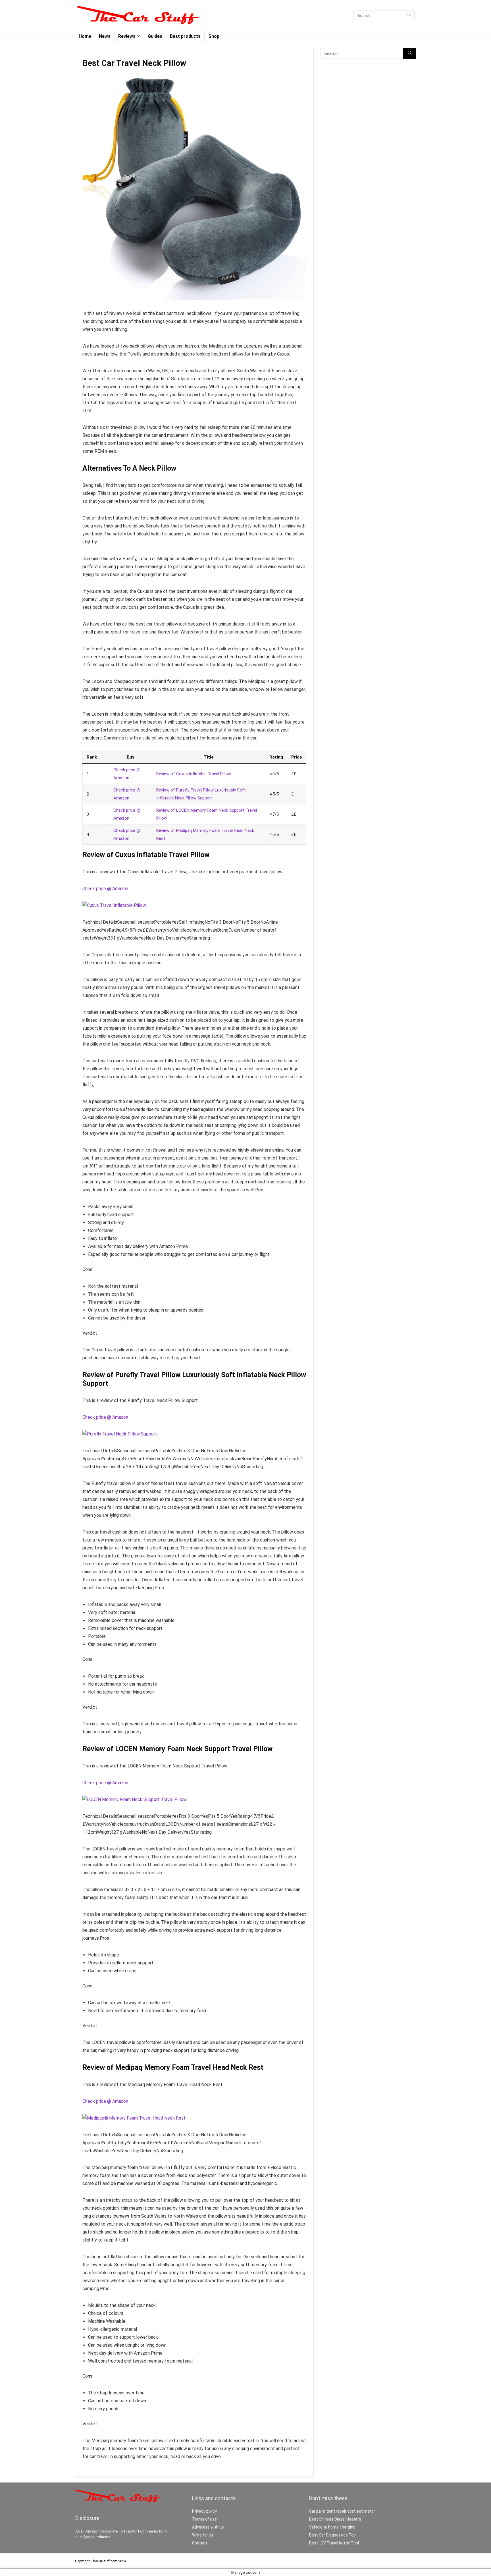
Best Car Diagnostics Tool (333, 2535)
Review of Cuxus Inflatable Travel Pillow (194, 774)
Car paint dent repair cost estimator (342, 2511)
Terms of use (204, 2519)
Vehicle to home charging (332, 2527)
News (105, 36)
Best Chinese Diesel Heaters (335, 2519)
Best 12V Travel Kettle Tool (334, 2543)
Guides (155, 36)
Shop (214, 36)
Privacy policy (204, 2511)
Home (85, 36)
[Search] (409, 15)
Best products (185, 36)
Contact (200, 2543)
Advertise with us (208, 2527)
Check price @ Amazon (105, 889)
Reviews (127, 36)
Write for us (203, 2535)
